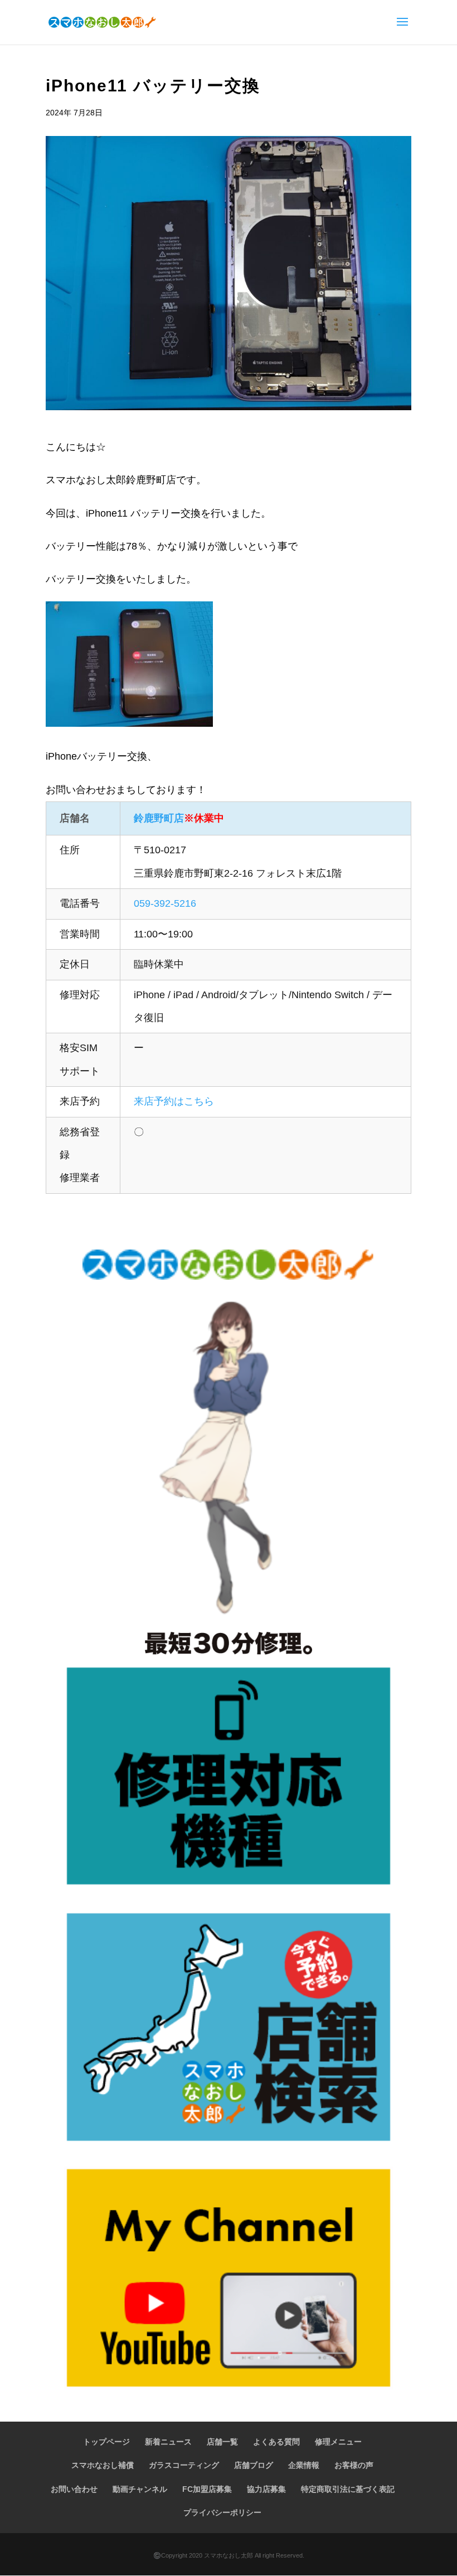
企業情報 (304, 2465)
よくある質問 (276, 2442)
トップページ (106, 2442)
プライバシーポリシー (222, 2512)
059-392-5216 (165, 903)
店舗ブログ (254, 2465)
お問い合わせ (74, 2489)
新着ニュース (168, 2442)
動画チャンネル (140, 2489)
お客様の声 (354, 2465)
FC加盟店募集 (207, 2489)
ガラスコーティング (184, 2465)
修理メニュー (338, 2442)
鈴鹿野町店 (159, 818)
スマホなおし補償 (103, 2465)
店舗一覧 (222, 2442)
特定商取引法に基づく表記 (348, 2489)
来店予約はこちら (174, 1101)
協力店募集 (266, 2489)
